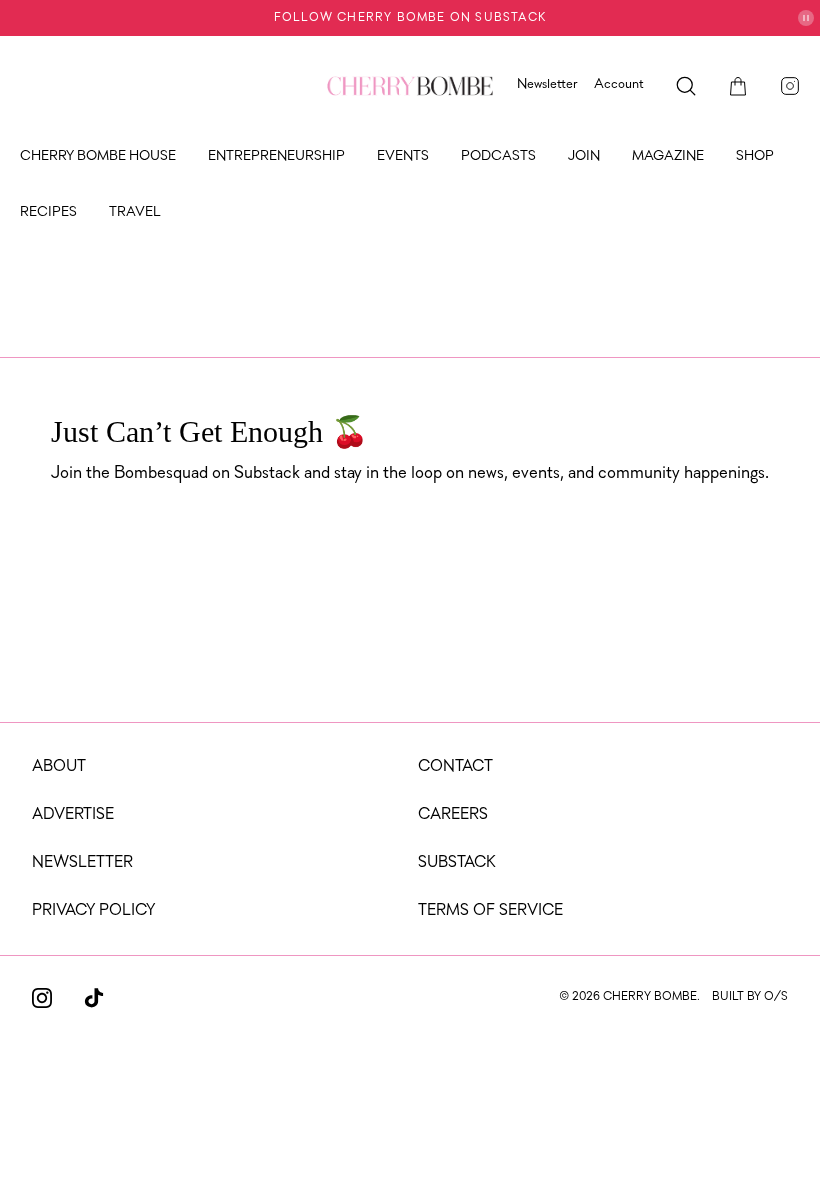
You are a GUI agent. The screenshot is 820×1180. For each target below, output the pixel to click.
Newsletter (547, 84)
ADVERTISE (73, 815)
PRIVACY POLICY (93, 911)
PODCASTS (498, 156)
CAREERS (453, 815)
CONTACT (455, 767)
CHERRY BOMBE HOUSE (98, 156)
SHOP (755, 156)
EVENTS (403, 156)
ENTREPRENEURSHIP (276, 156)
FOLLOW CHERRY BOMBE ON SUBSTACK (410, 18)
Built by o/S (750, 997)
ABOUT (59, 767)
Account (619, 84)
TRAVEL (135, 212)
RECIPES (48, 212)
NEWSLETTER (82, 863)
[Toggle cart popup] (738, 86)
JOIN (584, 156)
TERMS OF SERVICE (490, 911)
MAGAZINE (668, 156)
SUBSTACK (457, 863)
